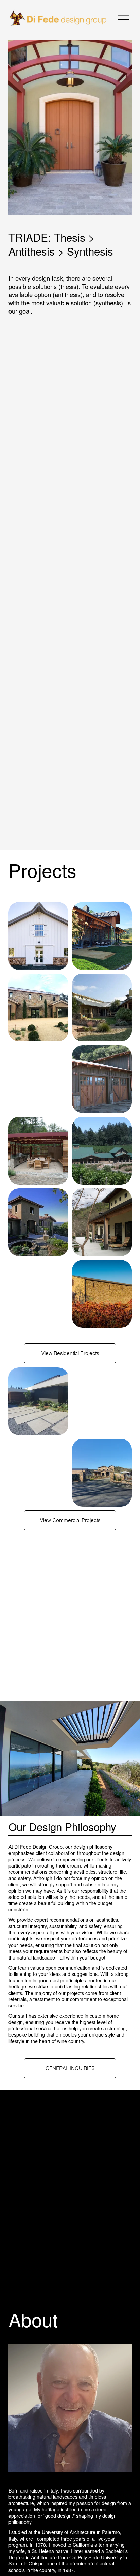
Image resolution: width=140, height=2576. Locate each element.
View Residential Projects (70, 1353)
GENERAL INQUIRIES (70, 2068)
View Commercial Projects (70, 1520)
